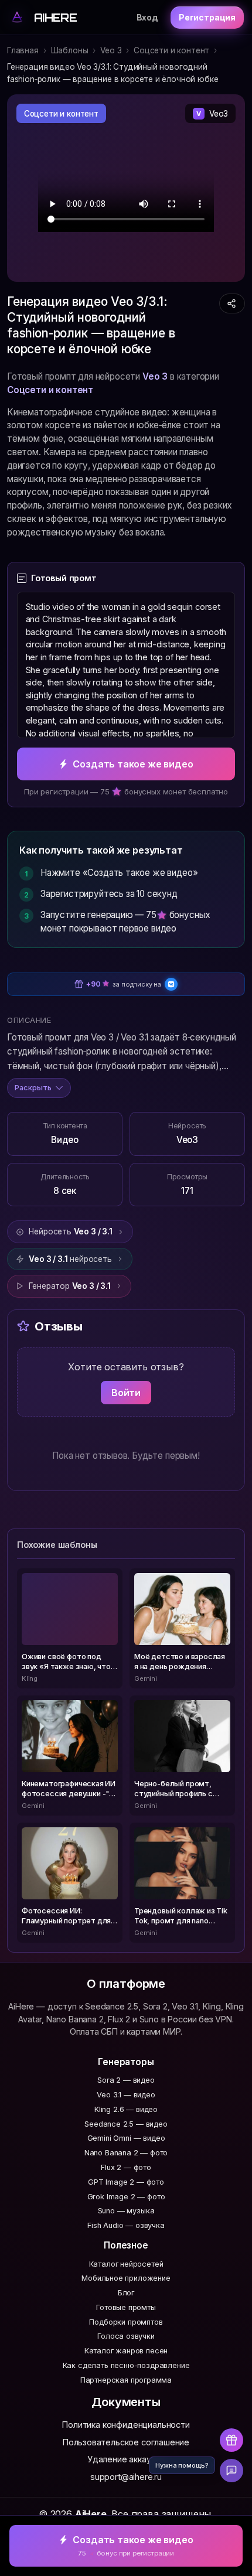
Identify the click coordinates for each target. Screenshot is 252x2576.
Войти (126, 1393)
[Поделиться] (232, 303)
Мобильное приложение (126, 2278)
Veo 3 (111, 50)
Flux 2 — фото (126, 2167)
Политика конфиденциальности (126, 2425)
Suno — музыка (126, 2211)
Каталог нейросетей (126, 2264)
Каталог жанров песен (126, 2351)
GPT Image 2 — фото (126, 2182)
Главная (23, 50)
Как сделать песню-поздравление (126, 2365)
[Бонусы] (231, 2440)
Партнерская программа (126, 2380)
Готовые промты (126, 2307)
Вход (147, 17)
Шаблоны (70, 50)
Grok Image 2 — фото (126, 2197)
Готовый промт (64, 578)
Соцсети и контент (171, 50)
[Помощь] (231, 2471)
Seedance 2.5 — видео (126, 2124)
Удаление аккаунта (126, 2459)
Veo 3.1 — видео (126, 2095)
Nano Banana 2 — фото (126, 2153)
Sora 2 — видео (126, 2080)
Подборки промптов (126, 2322)
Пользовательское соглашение (126, 2442)
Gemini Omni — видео (126, 2138)
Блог (126, 2293)
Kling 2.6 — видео (126, 2109)
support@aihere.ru (126, 2477)
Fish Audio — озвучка (126, 2225)
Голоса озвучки (126, 2336)
